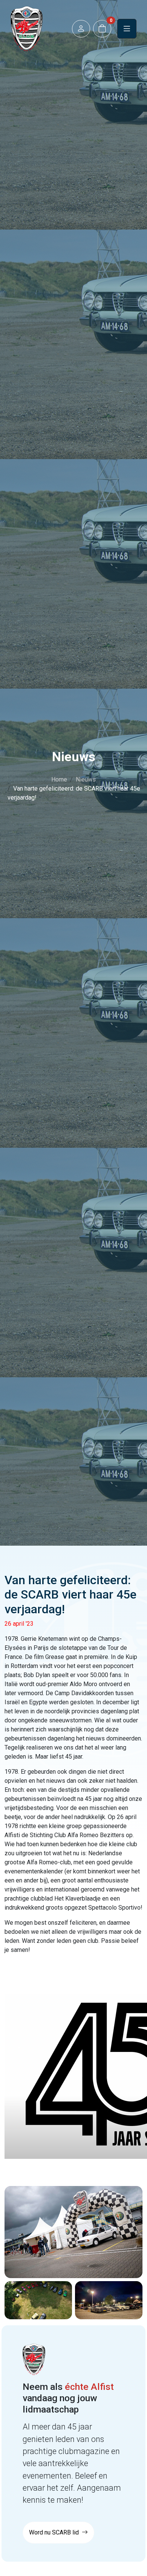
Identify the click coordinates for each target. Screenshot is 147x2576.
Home (59, 779)
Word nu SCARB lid (55, 2532)
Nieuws (86, 779)
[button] (81, 29)
